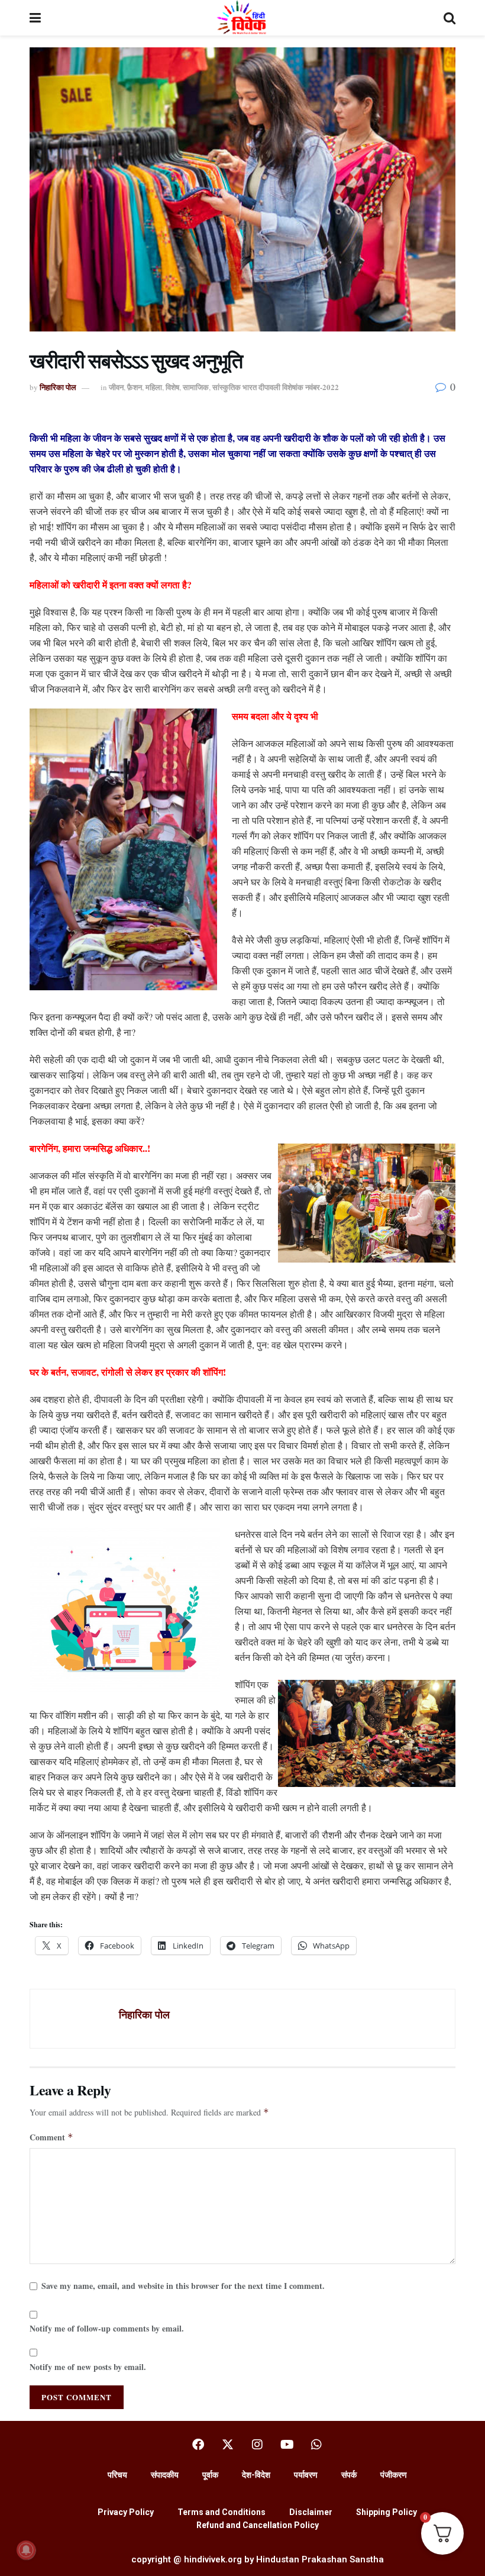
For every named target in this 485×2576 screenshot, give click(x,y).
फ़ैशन (135, 387)
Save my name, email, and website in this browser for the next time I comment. (183, 2286)
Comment (51, 2137)
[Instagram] (257, 2445)
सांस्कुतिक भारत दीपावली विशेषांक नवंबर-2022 (276, 387)
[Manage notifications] (26, 2550)
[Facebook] (198, 2445)
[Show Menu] (35, 18)
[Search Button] (450, 18)
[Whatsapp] (316, 2445)
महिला (154, 387)
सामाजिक (196, 387)
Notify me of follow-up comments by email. (107, 2328)
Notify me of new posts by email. (88, 2367)
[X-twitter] (228, 2445)
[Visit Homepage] (242, 18)
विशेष (172, 387)
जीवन (116, 387)
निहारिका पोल (58, 387)
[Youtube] (287, 2445)
